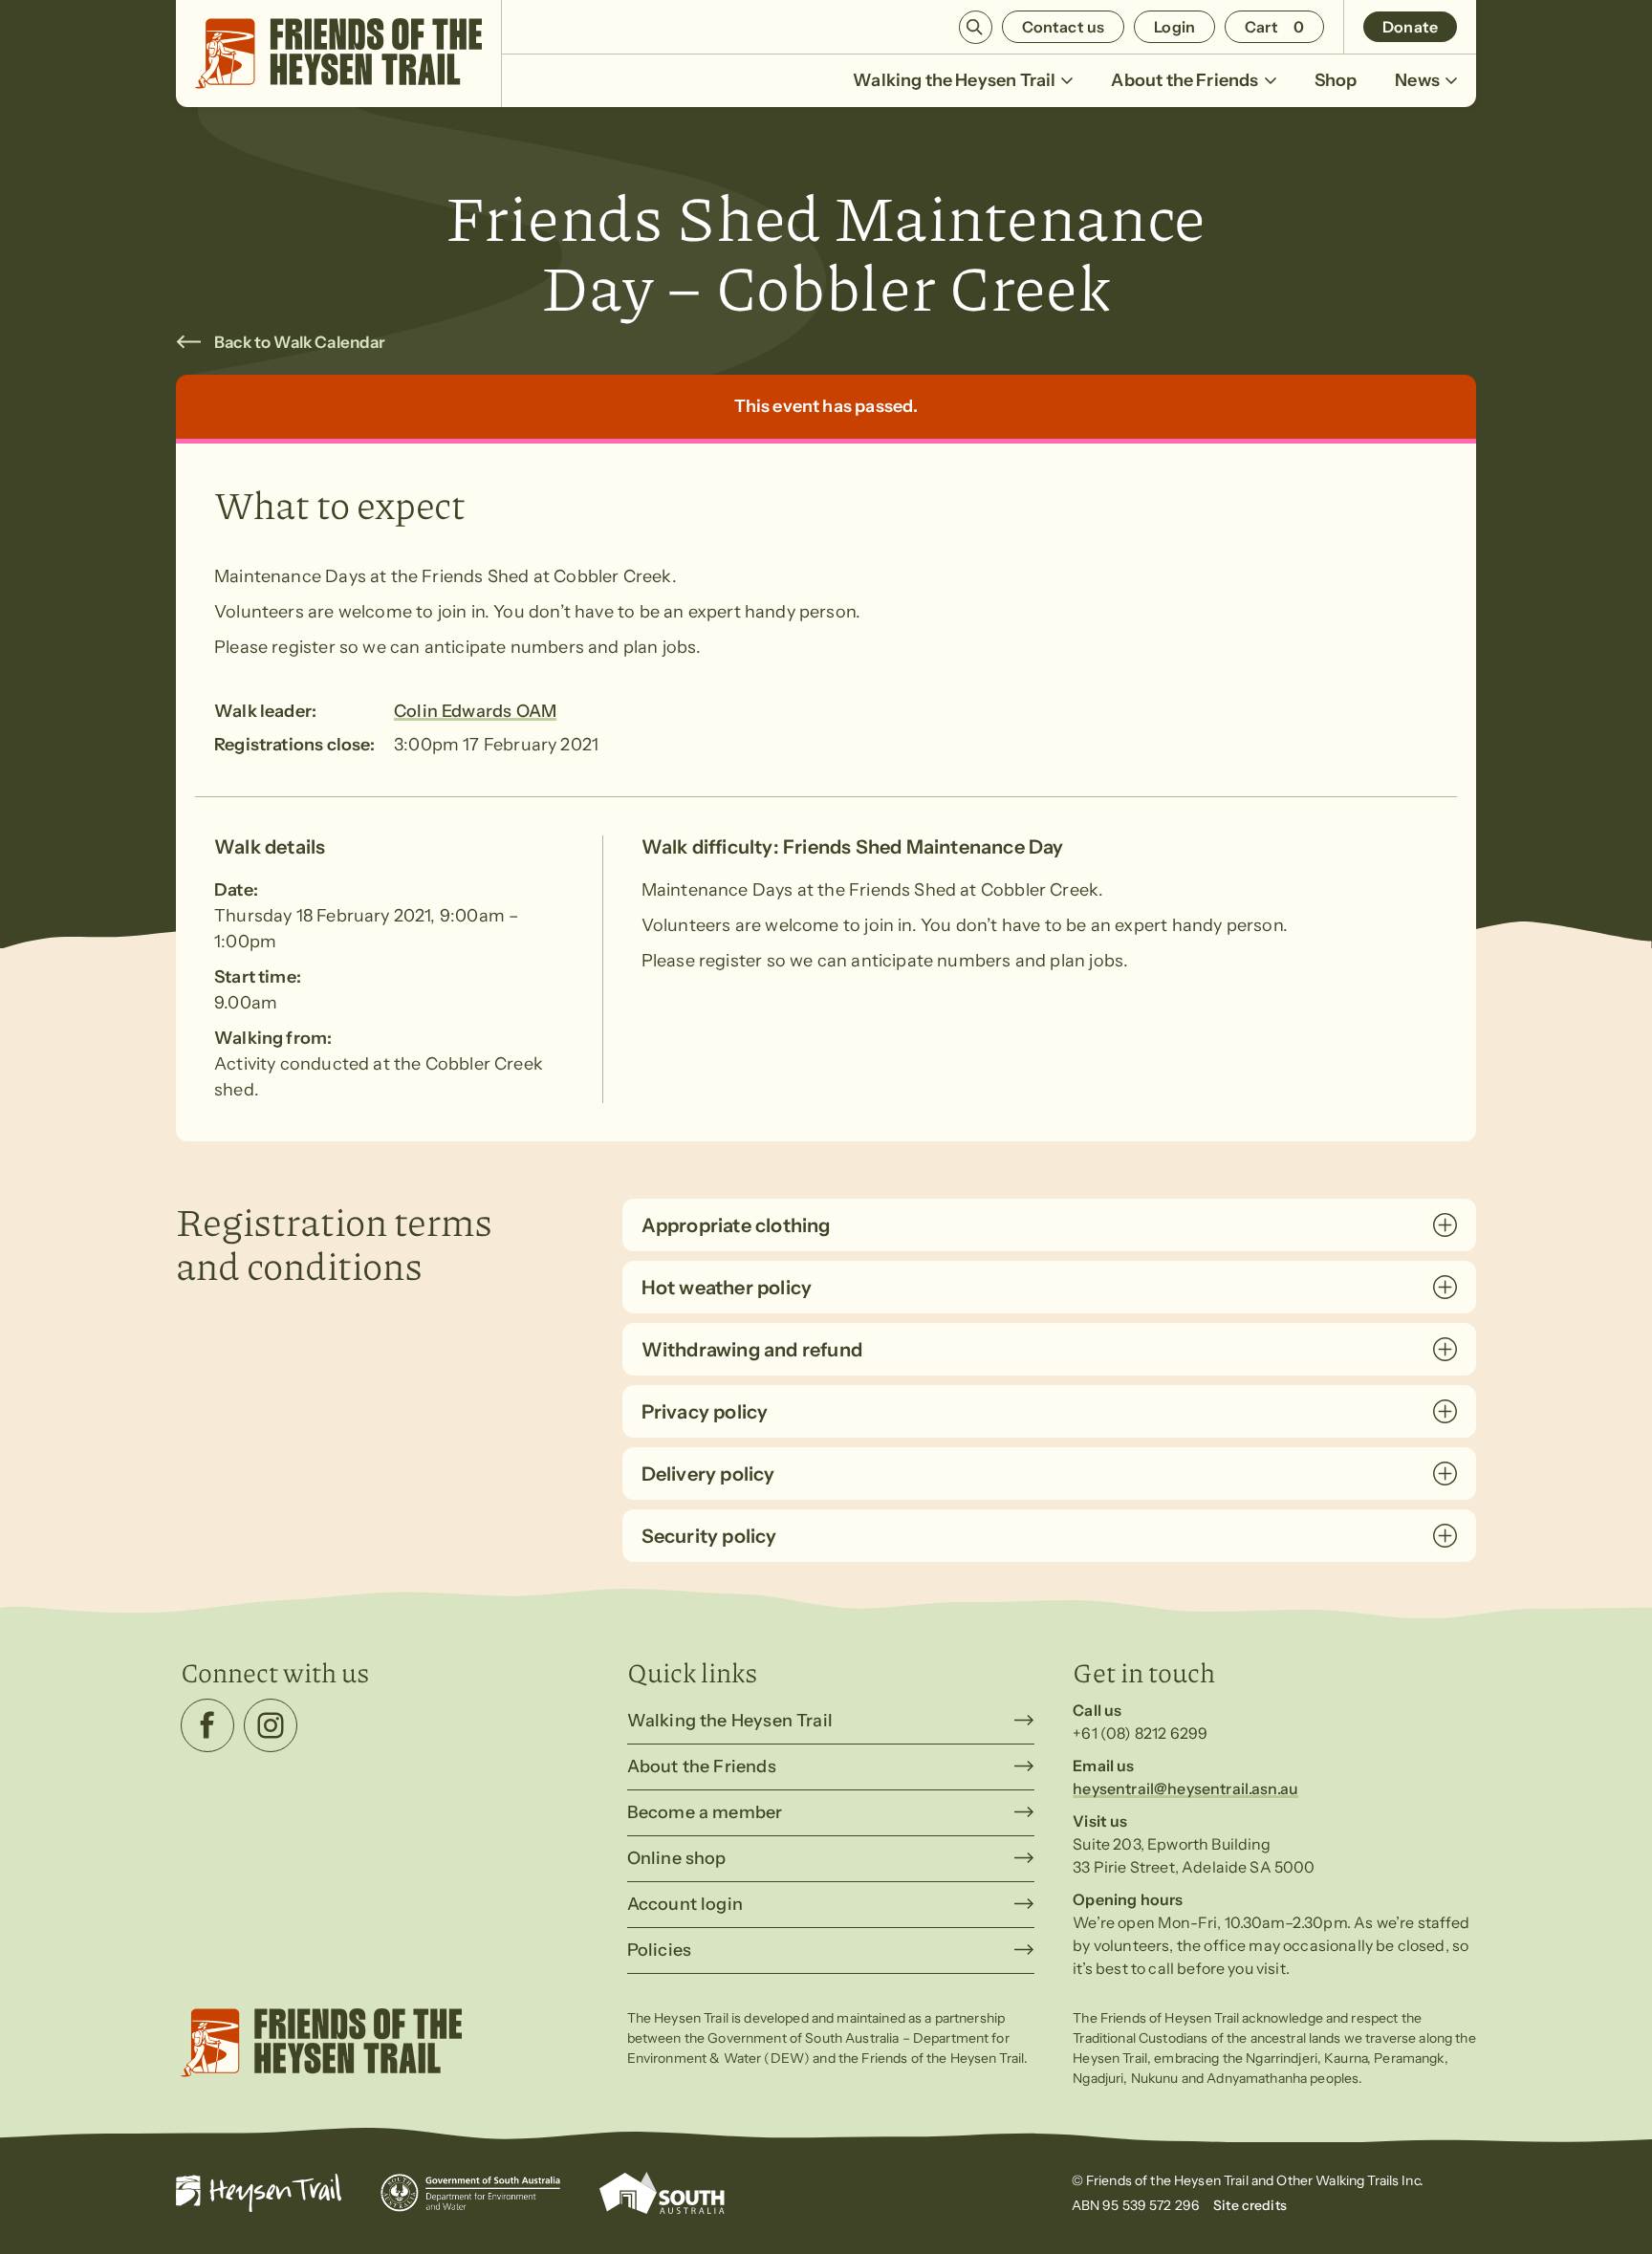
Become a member (705, 1812)
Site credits (1250, 2205)
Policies (659, 1950)
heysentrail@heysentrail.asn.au (1185, 1788)
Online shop (677, 1858)
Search (976, 27)
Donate (1410, 27)
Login (1174, 27)
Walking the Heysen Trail (954, 80)
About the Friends (1185, 80)
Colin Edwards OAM (475, 711)
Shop (1336, 80)
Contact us (1064, 27)
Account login (685, 1904)
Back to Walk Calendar (300, 342)
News (1417, 80)
